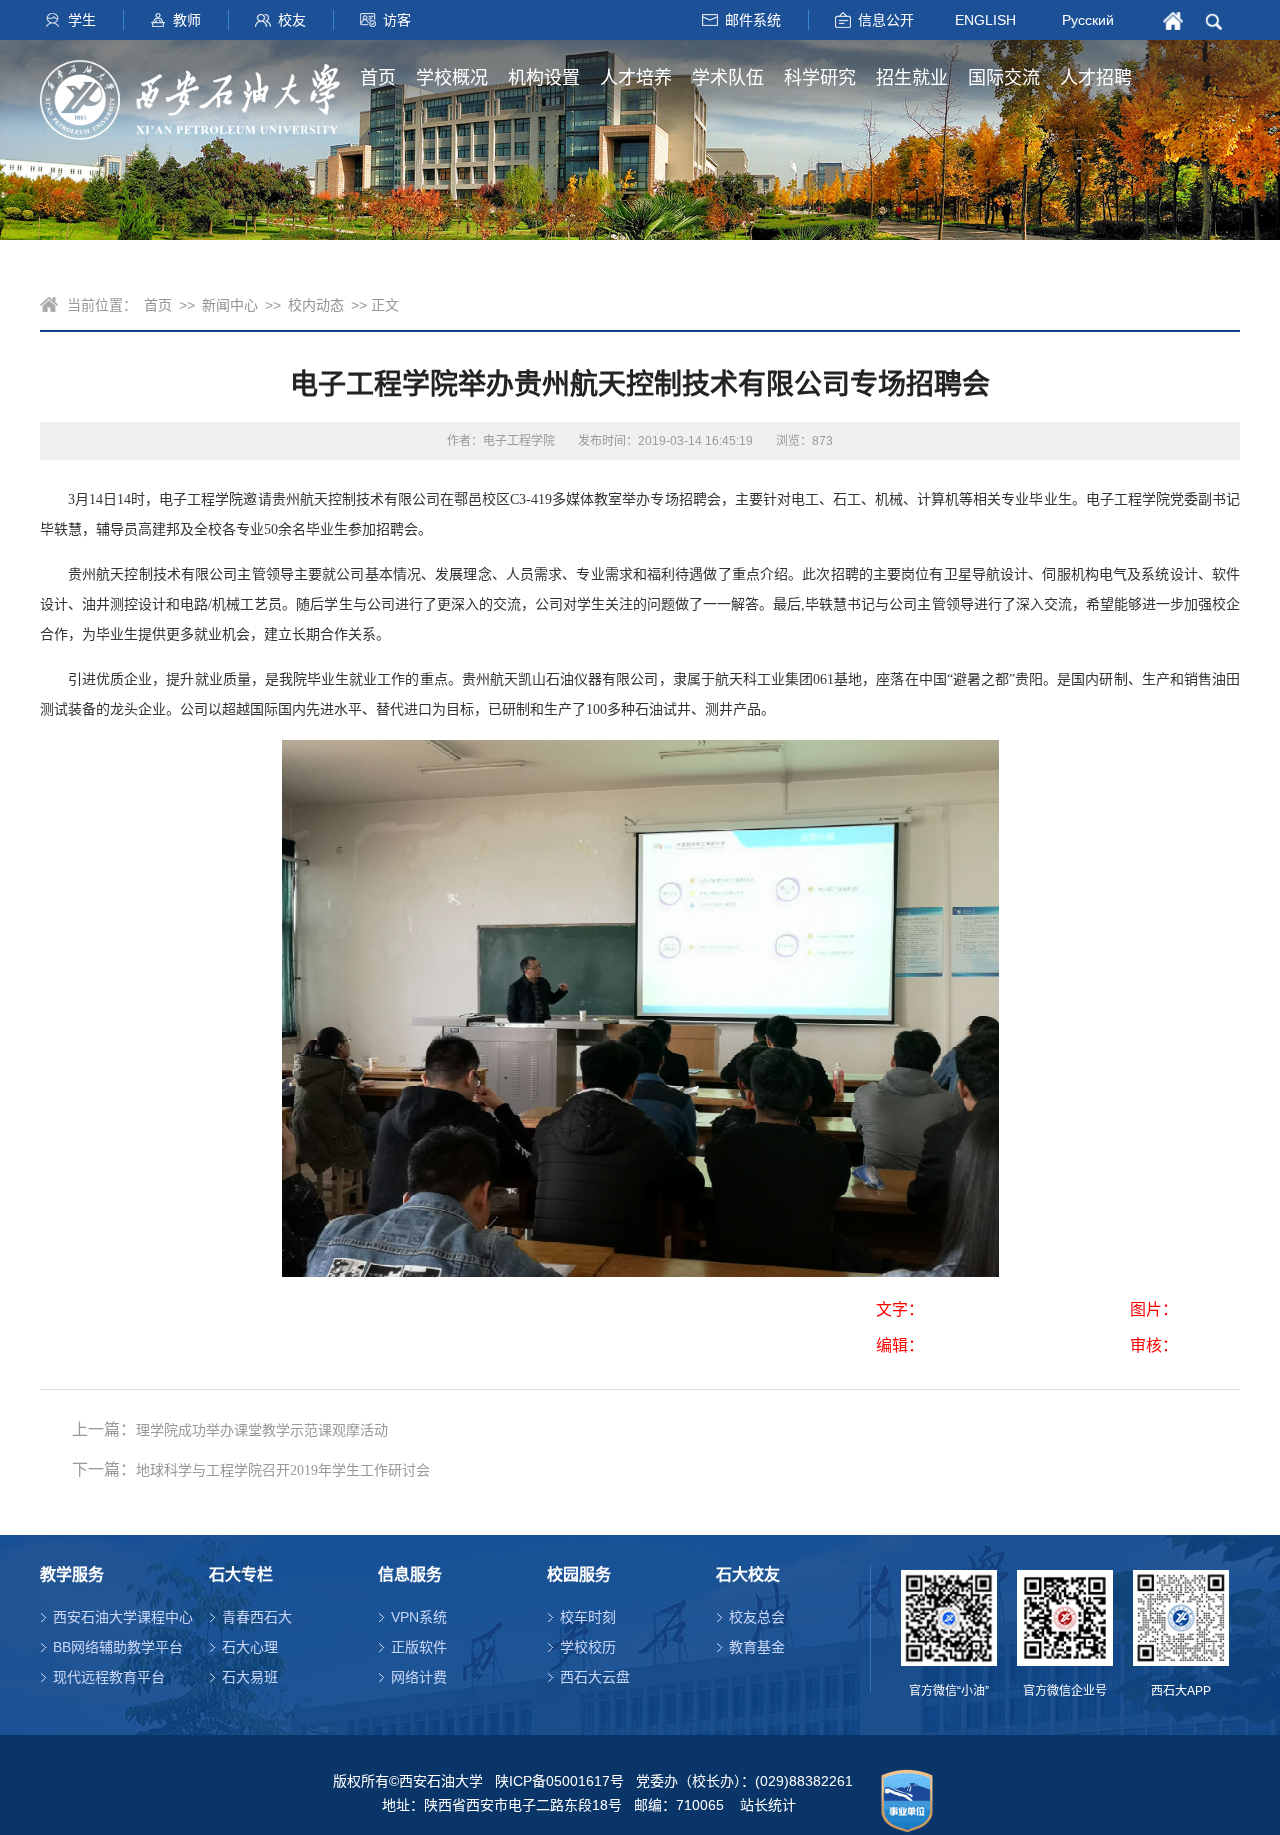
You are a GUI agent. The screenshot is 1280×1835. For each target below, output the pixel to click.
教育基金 (757, 1647)
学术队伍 (728, 78)
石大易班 (250, 1677)
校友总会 (757, 1617)
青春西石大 (257, 1617)
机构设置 (544, 78)
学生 (82, 20)
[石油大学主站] (190, 90)
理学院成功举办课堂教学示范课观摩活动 (262, 1430)
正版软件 (419, 1647)
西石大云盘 (595, 1677)
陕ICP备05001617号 (559, 1781)
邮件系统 (753, 20)
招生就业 (912, 78)
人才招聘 (1096, 78)
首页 (378, 78)
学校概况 (452, 78)
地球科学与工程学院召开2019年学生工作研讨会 (283, 1470)
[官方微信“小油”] (949, 1618)
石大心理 (250, 1647)
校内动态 (316, 305)
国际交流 (1004, 78)
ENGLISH (985, 19)
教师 (187, 20)
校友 (292, 20)
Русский (1088, 20)
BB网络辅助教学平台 (118, 1647)
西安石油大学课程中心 (123, 1617)
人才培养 (636, 78)
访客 (397, 20)
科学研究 (820, 78)
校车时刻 (588, 1617)
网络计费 (419, 1677)
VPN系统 (419, 1617)
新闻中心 (230, 305)
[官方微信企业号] (1065, 1618)
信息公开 (886, 20)
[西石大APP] (1181, 1618)
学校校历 (588, 1647)
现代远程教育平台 (109, 1677)
